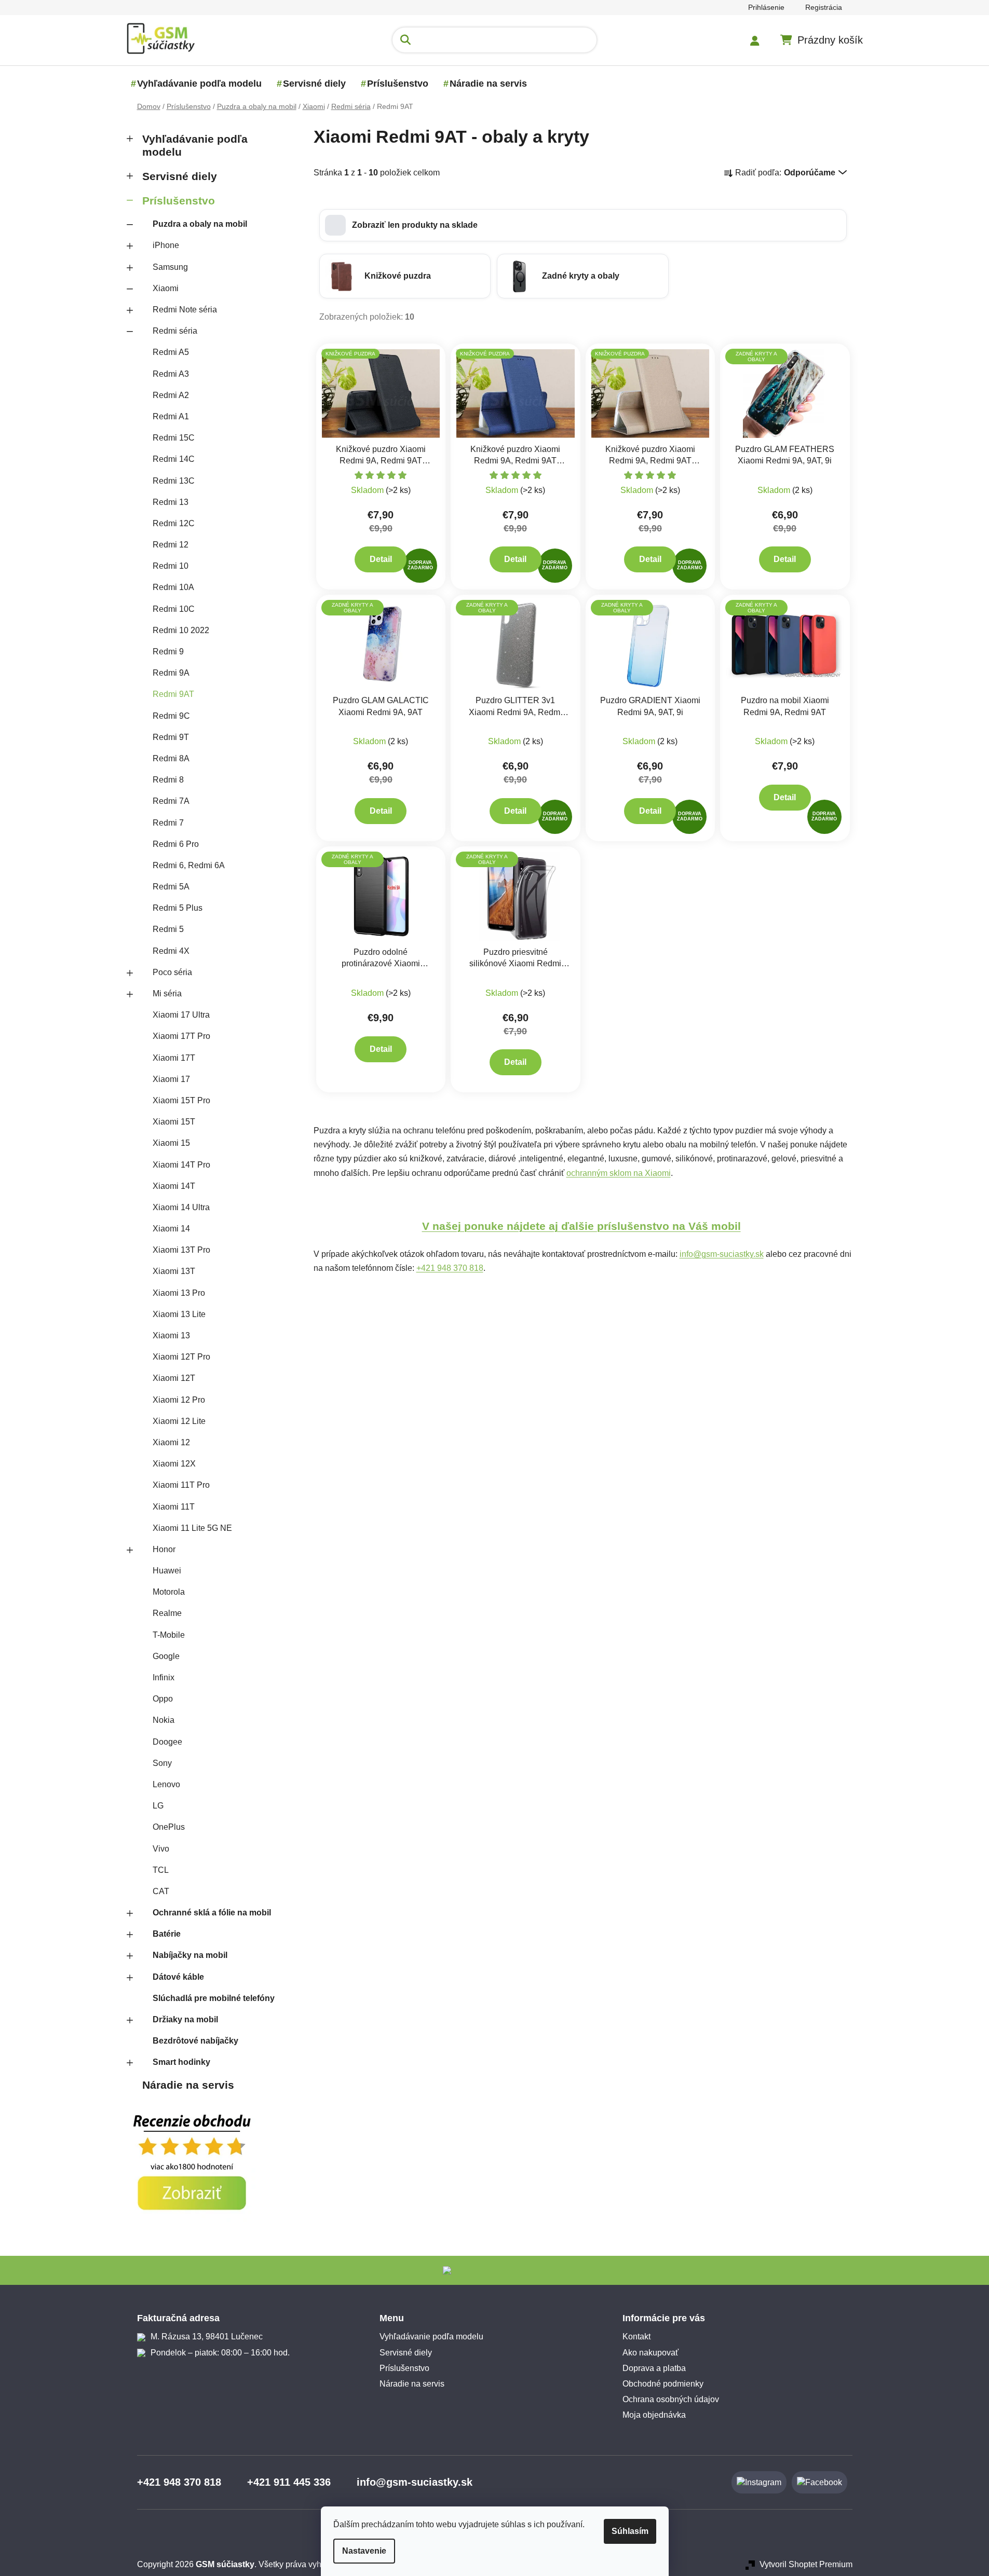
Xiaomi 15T (174, 1122)
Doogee (167, 1742)
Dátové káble (178, 1977)
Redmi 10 (171, 566)
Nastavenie (364, 2551)
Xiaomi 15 (171, 1143)
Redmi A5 (171, 352)
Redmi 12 (171, 545)
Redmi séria (175, 331)
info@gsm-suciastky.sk (722, 1254)
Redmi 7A (171, 801)
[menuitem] (199, 84)
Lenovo (166, 1784)
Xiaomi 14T (174, 1186)
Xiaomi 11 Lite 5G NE (192, 1528)
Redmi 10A (173, 587)
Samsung (170, 267)
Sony (162, 1763)
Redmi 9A (171, 673)
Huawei (167, 1571)
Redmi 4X (171, 951)
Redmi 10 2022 (181, 630)
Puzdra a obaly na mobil (200, 224)
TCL (161, 1870)
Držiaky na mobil (185, 2019)
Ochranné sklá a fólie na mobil (212, 1913)
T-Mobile (169, 1635)
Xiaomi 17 (171, 1079)
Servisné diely (180, 176)
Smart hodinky (181, 2062)
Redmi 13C (174, 481)
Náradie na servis (188, 2085)
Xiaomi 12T (174, 1378)
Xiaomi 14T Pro (181, 1165)
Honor (164, 1549)
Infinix (164, 1677)
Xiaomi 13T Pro (181, 1250)
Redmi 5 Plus (178, 908)
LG (158, 1806)
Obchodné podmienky (663, 2384)
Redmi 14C (174, 459)
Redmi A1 (171, 416)
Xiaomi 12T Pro (181, 1357)
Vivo (161, 1849)
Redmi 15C (174, 438)
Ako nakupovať (651, 2353)
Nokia (164, 1720)
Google (166, 1656)
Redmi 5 (168, 929)
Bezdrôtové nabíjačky (195, 2041)
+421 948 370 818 (450, 1268)
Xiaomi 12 (171, 1442)
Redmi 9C (171, 716)
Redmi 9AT (173, 694)
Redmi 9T (171, 737)
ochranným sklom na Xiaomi (619, 1173)
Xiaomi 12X (174, 1464)
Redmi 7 (168, 823)
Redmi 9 (168, 652)
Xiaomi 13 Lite (179, 1314)
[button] (583, 225)
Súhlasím (630, 2531)
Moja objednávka (654, 2415)
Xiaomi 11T (174, 1507)
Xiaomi (166, 288)
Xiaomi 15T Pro (181, 1100)
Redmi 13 (171, 502)
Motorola (169, 1592)
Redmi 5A (171, 887)
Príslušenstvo (179, 201)
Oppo (163, 1699)
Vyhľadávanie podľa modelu (195, 145)
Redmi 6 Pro (176, 844)
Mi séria (167, 994)
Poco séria (172, 972)
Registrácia (824, 7)
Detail (381, 559)
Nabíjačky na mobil (190, 1955)
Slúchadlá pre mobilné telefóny (214, 1998)
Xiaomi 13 (171, 1335)
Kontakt (636, 2337)
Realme (167, 1613)
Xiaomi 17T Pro (181, 1036)
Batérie (167, 1934)
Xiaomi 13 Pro (179, 1293)
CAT (161, 1891)
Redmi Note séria (185, 310)
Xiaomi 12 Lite (179, 1421)
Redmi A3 (171, 374)
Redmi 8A (171, 758)
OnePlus (169, 1827)
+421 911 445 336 (289, 2482)
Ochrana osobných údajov (671, 2399)
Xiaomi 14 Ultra (181, 1207)
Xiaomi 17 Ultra (181, 1015)
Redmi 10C (174, 609)
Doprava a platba (654, 2368)
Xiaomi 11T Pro (181, 1485)
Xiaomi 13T (174, 1271)
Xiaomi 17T (174, 1058)
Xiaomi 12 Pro (179, 1400)
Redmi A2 (171, 395)
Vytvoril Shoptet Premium (806, 2564)
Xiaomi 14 (171, 1229)
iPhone (166, 245)
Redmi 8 (168, 780)
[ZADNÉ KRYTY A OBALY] (785, 393)
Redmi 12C (174, 523)
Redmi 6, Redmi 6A (189, 865)
